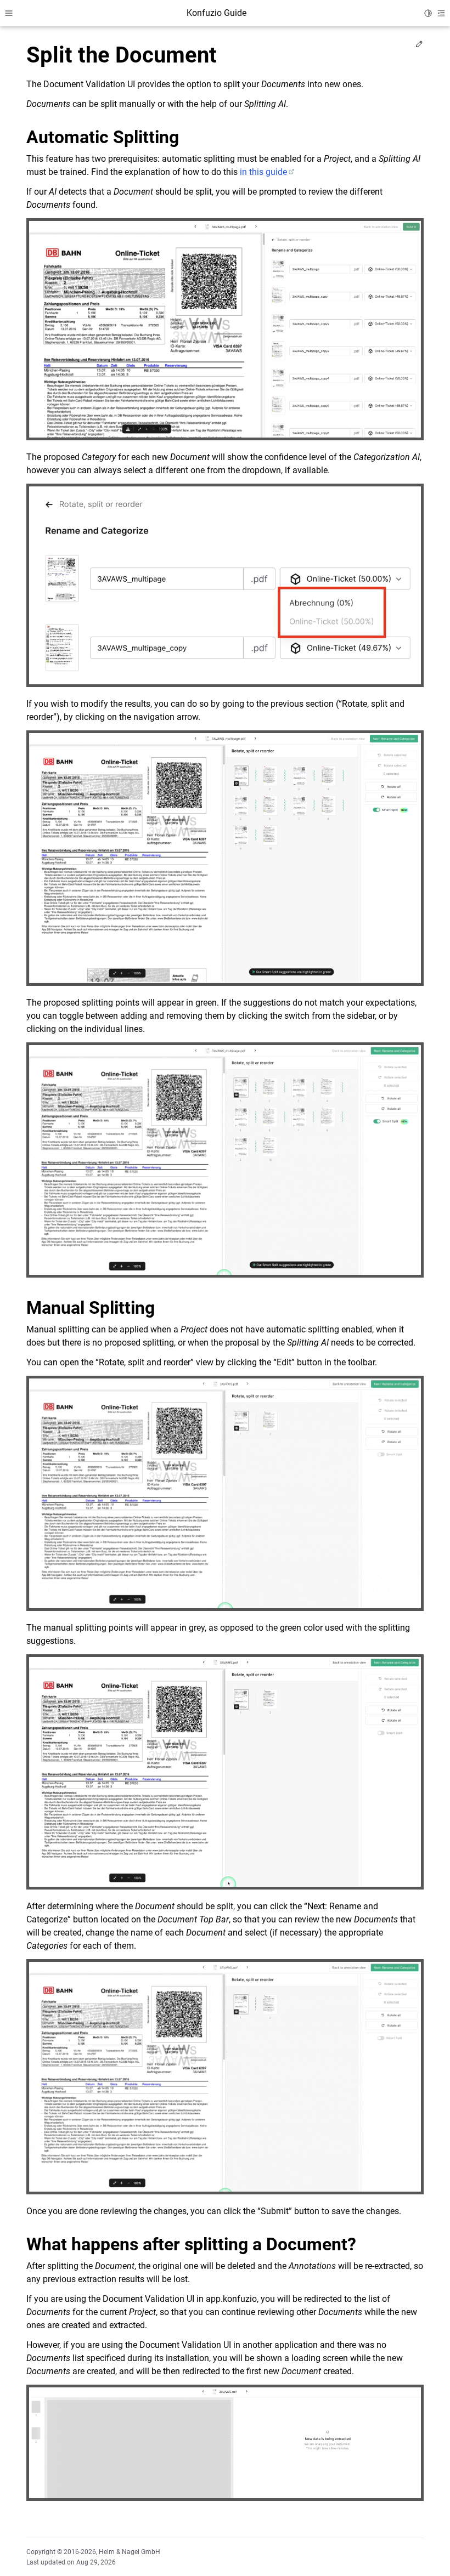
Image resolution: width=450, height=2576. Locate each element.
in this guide (263, 172)
